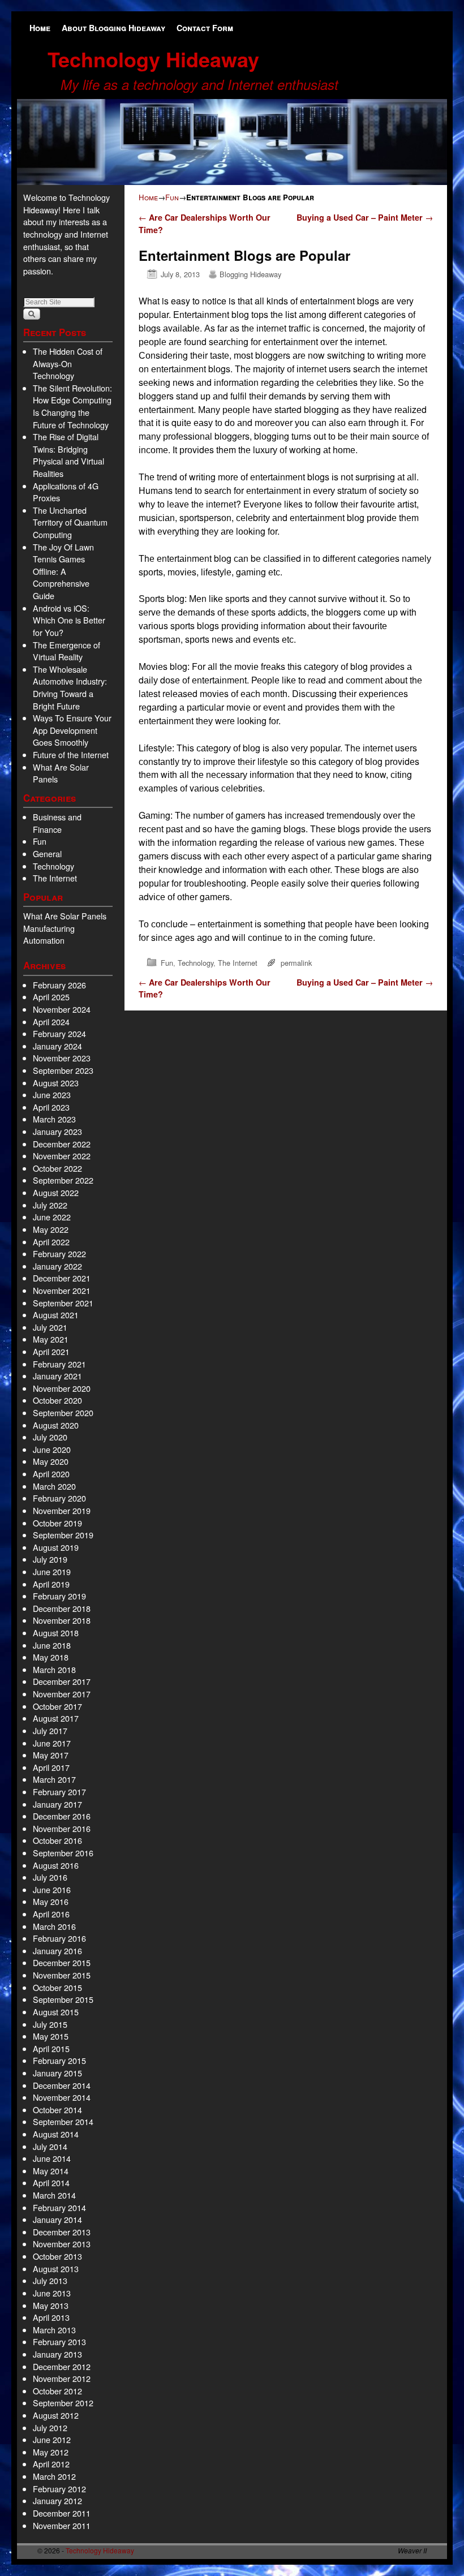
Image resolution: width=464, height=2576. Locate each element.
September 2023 (63, 1070)
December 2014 (62, 2085)
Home (40, 28)
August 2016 (56, 1865)
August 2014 (56, 2134)
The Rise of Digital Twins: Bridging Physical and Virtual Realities (68, 455)
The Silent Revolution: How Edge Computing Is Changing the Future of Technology (72, 406)
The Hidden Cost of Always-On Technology (68, 363)
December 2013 (62, 2232)
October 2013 (57, 2256)
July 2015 (50, 2024)
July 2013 (50, 2280)
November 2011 (62, 2525)
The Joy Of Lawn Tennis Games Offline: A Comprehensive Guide (63, 571)
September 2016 (63, 1853)
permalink (296, 963)
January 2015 (57, 2073)
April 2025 (51, 997)
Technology (53, 866)
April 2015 (51, 2048)
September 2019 (63, 1535)
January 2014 (57, 2219)
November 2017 (62, 1694)
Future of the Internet (71, 754)
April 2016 (51, 1914)
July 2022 (50, 1205)
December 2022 (62, 1144)
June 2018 (52, 1645)
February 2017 (59, 1792)
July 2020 (50, 1437)
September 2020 (63, 1412)
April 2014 (51, 2182)
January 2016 (57, 1951)
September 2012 (63, 2403)
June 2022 (52, 1217)
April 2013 (51, 2317)
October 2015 (57, 1987)
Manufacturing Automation (49, 934)
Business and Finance (57, 823)
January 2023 (57, 1131)
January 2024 (57, 1046)
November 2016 (62, 1828)
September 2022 (63, 1180)
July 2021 (50, 1327)
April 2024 (51, 1022)
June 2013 (52, 2293)
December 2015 (62, 1962)
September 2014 (63, 2121)
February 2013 (59, 2341)
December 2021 (62, 1278)
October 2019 (57, 1523)
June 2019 (52, 1571)
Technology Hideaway (153, 59)
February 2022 (59, 1253)
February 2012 (59, 2489)
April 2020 (51, 1474)
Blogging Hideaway (250, 274)
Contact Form (205, 28)
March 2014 (54, 2195)
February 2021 (59, 1364)
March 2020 (54, 1486)
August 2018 (56, 1633)
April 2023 (51, 1107)
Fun (40, 841)
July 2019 (50, 1559)
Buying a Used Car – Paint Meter (365, 217)
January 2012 (57, 2500)
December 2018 (62, 1608)
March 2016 (54, 1926)
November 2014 (62, 2097)
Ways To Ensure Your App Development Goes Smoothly (72, 730)
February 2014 (59, 2207)
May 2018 (51, 1657)
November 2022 (62, 1156)
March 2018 (54, 1669)
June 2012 (52, 2439)
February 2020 (59, 1498)
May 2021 (51, 1339)
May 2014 (51, 2171)
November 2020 (62, 1388)
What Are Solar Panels (65, 916)
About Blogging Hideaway (113, 28)
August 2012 (56, 2415)
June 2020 (52, 1449)
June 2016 (52, 1889)
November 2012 (62, 2378)
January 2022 (57, 1266)
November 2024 (62, 1009)
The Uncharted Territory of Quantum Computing (70, 522)
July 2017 (50, 1730)
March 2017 (54, 1779)
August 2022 (56, 1192)
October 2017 (57, 1706)
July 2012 (50, 2427)
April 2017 (51, 1767)
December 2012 (62, 2366)
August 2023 (56, 1083)
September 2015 (63, 1999)
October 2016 (57, 1840)
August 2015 (56, 2012)
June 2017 (52, 1743)
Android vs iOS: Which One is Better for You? (69, 620)
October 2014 (57, 2110)
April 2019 (51, 1584)
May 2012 (51, 2452)
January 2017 (57, 1804)
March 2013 (54, 2330)
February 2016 (59, 1938)
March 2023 (54, 1119)
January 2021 (57, 1376)
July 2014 (50, 2146)
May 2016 (51, 1901)
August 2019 (56, 1547)
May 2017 (51, 1755)
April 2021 (51, 1351)
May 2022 (51, 1229)
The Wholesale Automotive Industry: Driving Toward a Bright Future (70, 687)
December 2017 (62, 1681)
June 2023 (52, 1095)
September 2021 (63, 1303)
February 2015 (59, 2060)
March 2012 (54, 2476)
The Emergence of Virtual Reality (66, 651)
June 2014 (52, 2158)
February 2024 (59, 1033)
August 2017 (56, 1718)
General (47, 853)
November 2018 (62, 1620)
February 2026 (59, 985)
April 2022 (51, 1242)
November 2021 (62, 1290)
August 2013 (56, 2268)
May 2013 (51, 2305)
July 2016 (50, 1877)
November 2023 (62, 1058)
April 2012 (51, 2464)
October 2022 (57, 1168)
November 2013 (62, 2244)
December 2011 (62, 2513)
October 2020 (57, 1400)
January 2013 (57, 2354)
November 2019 (62, 1510)
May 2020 (51, 1461)
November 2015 (62, 1975)
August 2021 (56, 1315)
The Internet (55, 878)
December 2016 (62, 1816)
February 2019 (59, 1596)
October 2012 (57, 2391)
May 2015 (51, 2036)
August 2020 (56, 1425)
